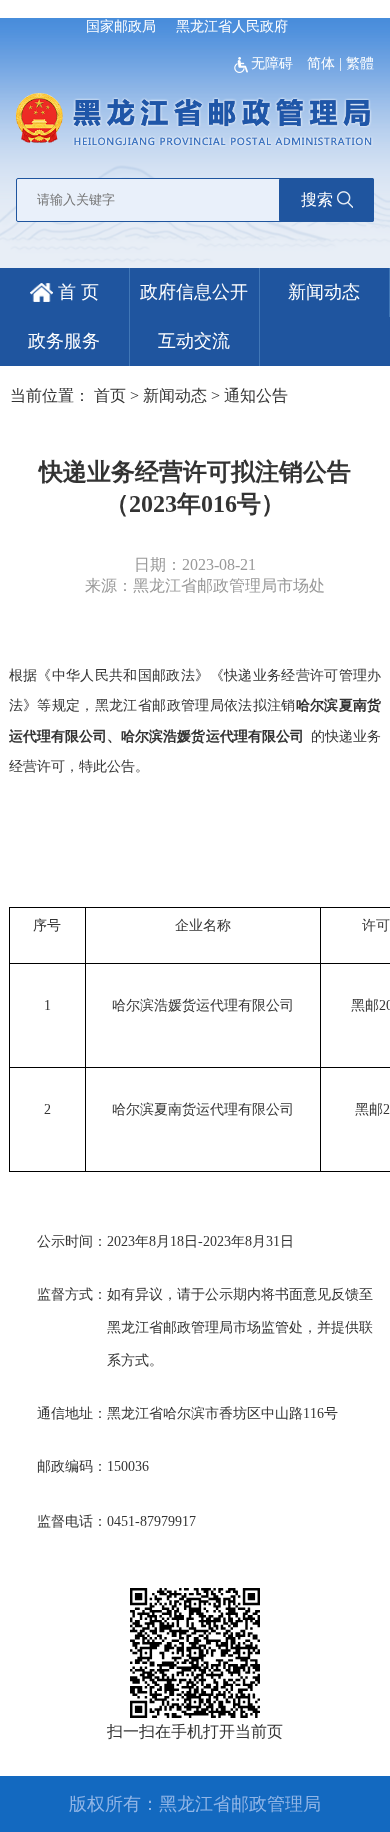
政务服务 (64, 341)
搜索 (317, 199)
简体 (321, 63)
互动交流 (194, 341)
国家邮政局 (121, 26)
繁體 (360, 63)
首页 (110, 395)
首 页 (76, 292)
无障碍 (274, 63)
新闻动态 (324, 292)
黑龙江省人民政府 (232, 26)
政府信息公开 (194, 292)
